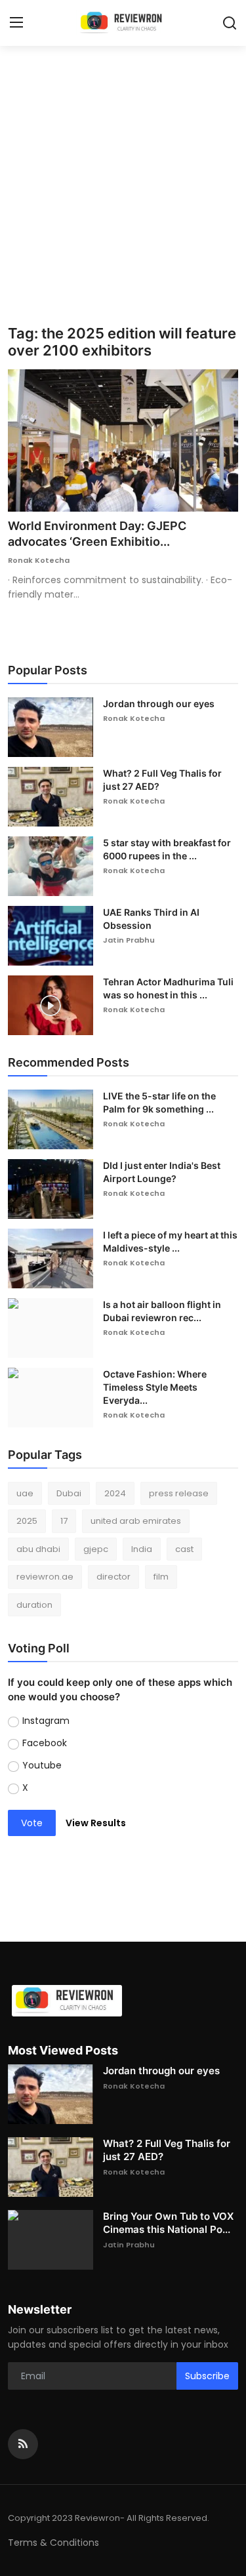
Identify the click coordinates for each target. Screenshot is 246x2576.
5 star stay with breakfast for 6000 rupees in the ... (167, 849)
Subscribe (207, 2376)
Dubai (69, 1493)
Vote (32, 1823)
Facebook (45, 1743)
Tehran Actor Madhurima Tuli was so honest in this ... (168, 988)
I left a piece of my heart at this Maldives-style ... (170, 1241)
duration (34, 1605)
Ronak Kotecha (39, 560)
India (142, 1549)
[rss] (23, 2444)
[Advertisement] (123, 195)
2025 (27, 1521)
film (161, 1577)
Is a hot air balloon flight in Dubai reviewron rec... (162, 1311)
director (113, 1577)
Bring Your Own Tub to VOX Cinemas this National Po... (168, 2223)
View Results (96, 1823)
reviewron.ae (45, 1577)
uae (25, 1493)
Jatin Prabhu (129, 940)
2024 (115, 1493)
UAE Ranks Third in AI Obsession (151, 919)
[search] (230, 23)
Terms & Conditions (53, 2543)
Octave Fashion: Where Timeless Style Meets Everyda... (155, 1387)
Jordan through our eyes (159, 704)
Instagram (46, 1721)
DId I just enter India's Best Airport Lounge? (162, 1172)
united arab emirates (136, 1521)
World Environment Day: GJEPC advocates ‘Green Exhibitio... (97, 534)
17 (64, 1521)
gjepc (96, 1549)
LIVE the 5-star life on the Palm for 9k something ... (159, 1102)
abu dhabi (38, 1549)
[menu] (16, 23)
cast (184, 1549)
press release (179, 1493)
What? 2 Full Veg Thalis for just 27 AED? (162, 780)
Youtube (42, 1765)
